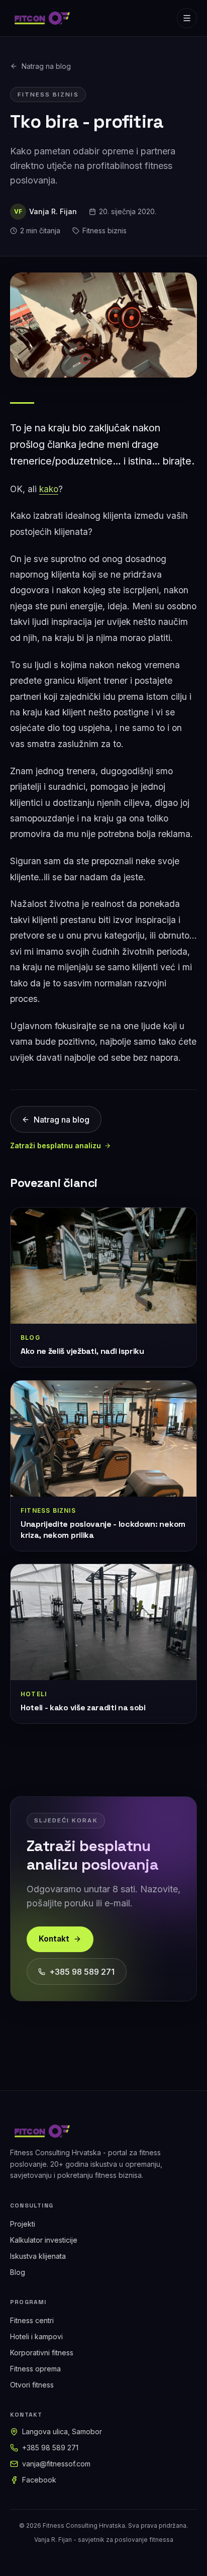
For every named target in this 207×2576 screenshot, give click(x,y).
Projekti (23, 2224)
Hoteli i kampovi (36, 2336)
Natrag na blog (46, 66)
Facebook (39, 2480)
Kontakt (54, 1939)
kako (49, 489)
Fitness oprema (35, 2369)
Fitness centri (32, 2320)
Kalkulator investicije (44, 2240)
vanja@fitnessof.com (56, 2464)
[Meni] (187, 18)
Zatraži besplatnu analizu (56, 1145)
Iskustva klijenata (38, 2256)
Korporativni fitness (42, 2353)
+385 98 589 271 (82, 1972)
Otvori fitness (32, 2385)
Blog (18, 2272)
